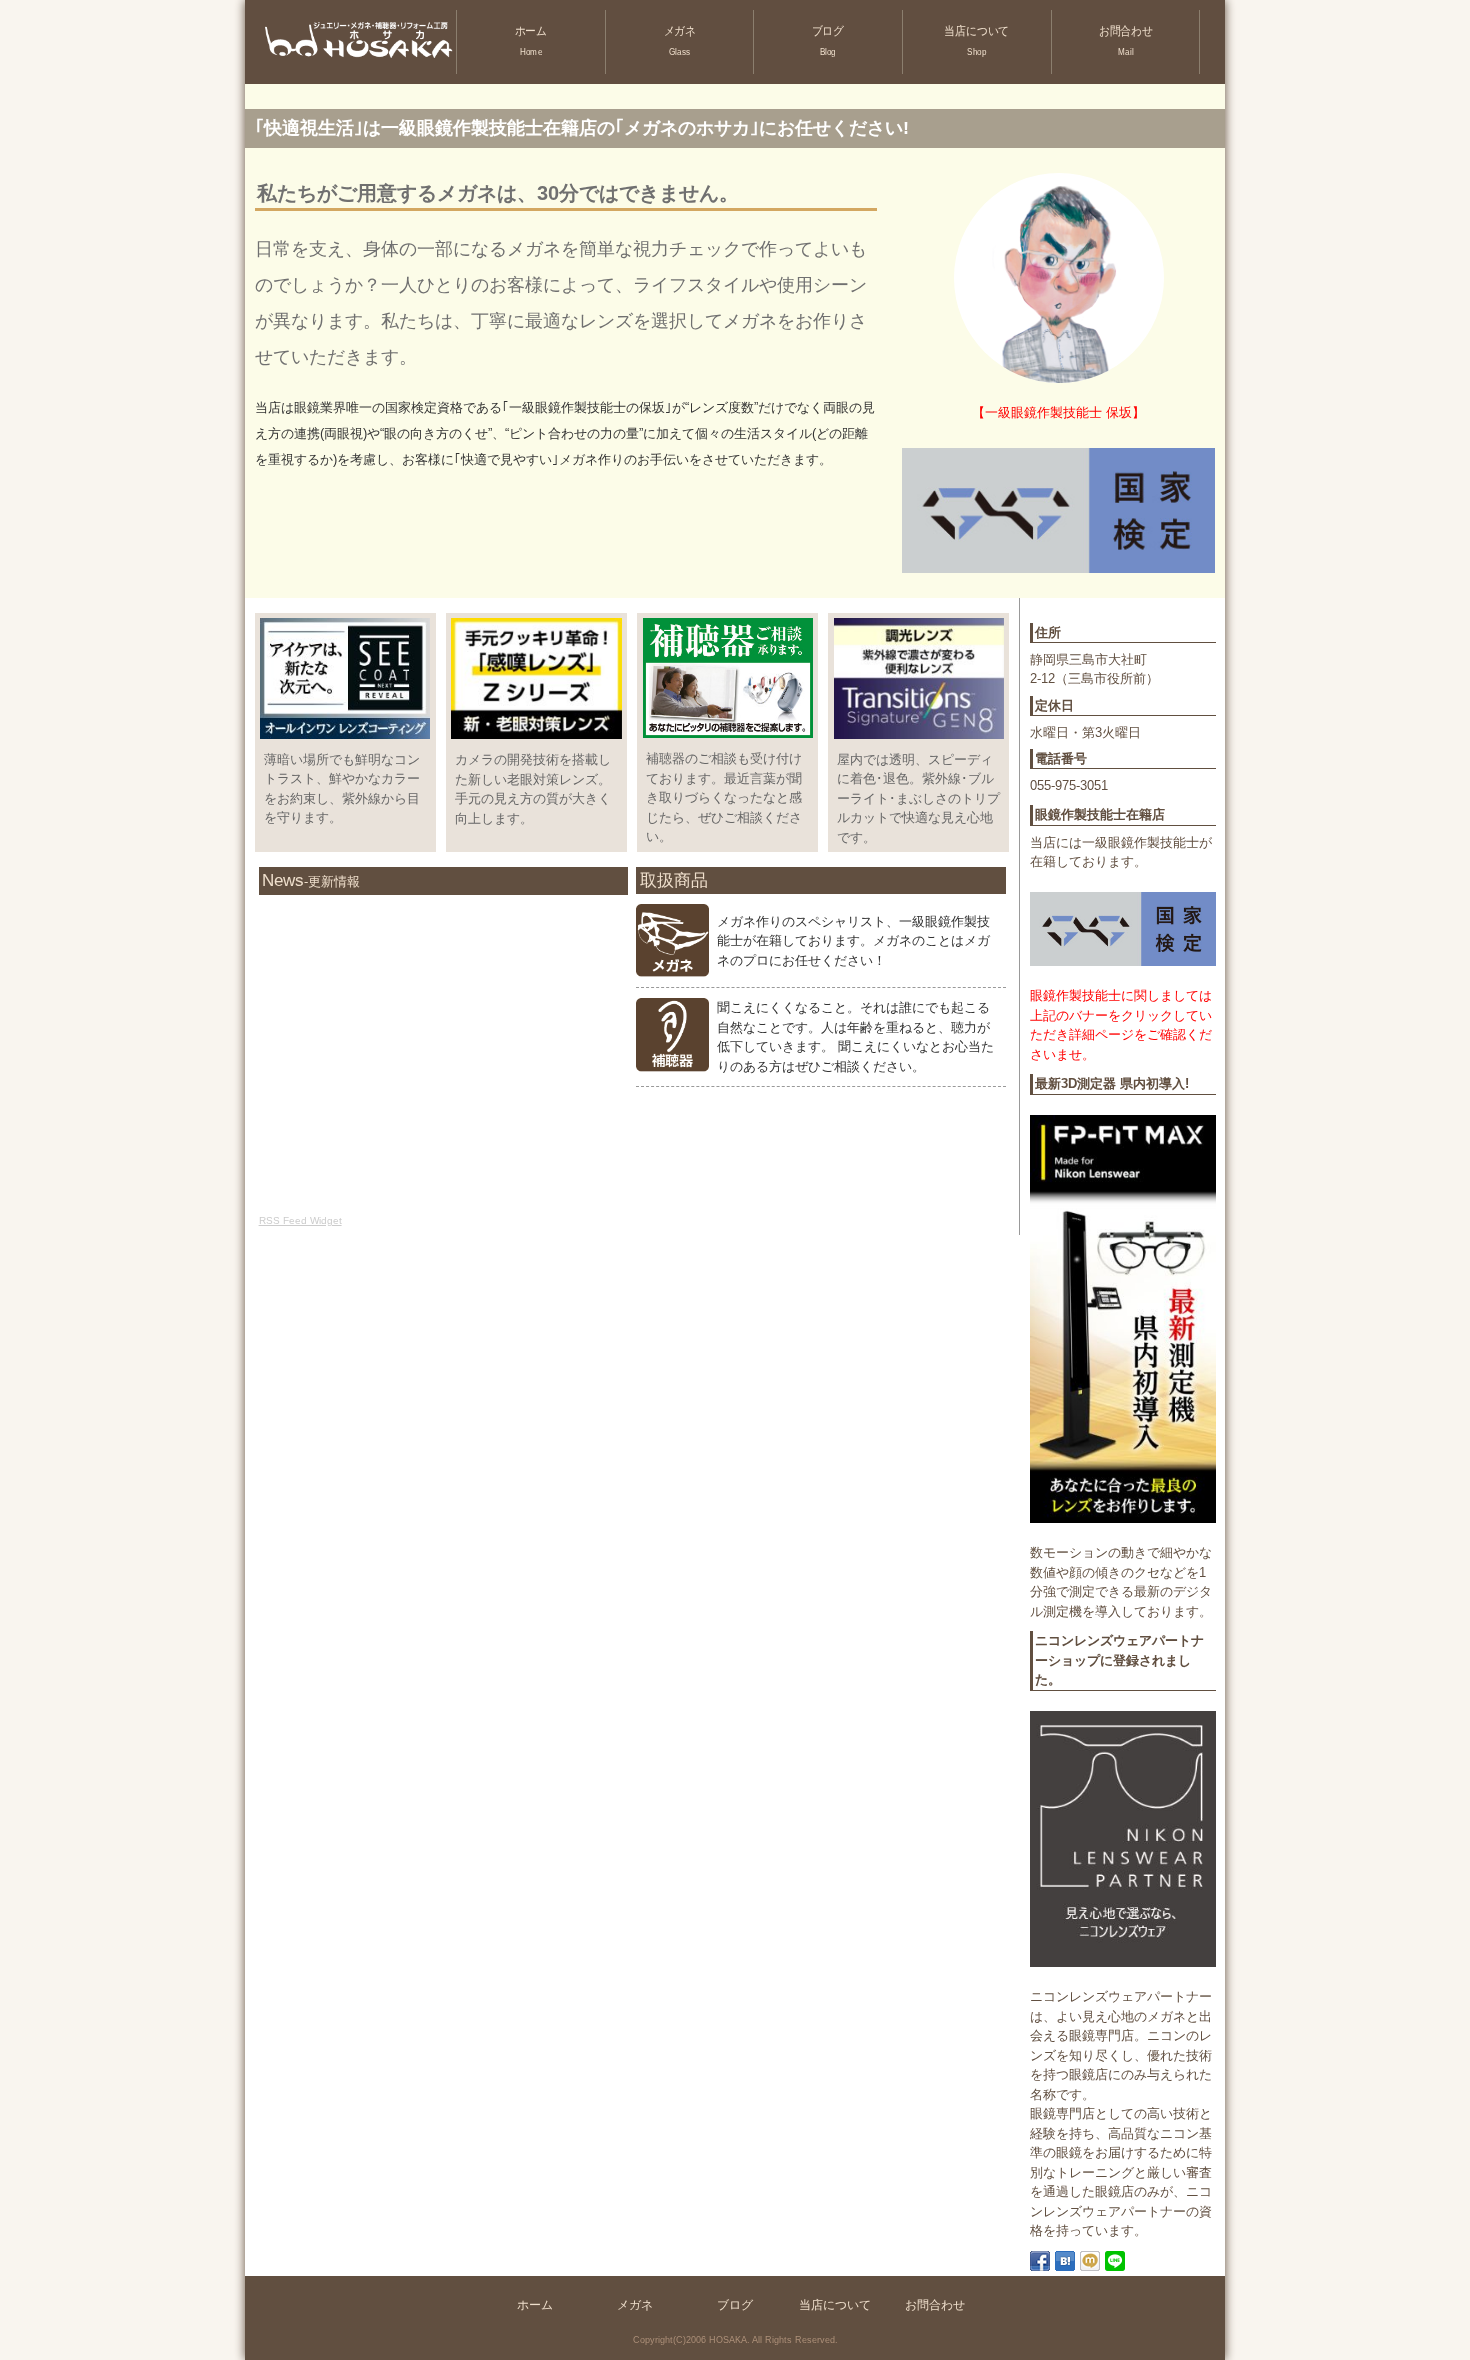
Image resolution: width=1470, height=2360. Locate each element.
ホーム (531, 40)
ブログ (828, 40)
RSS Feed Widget (300, 1220)
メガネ (679, 40)
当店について (977, 40)
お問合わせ (1126, 40)
